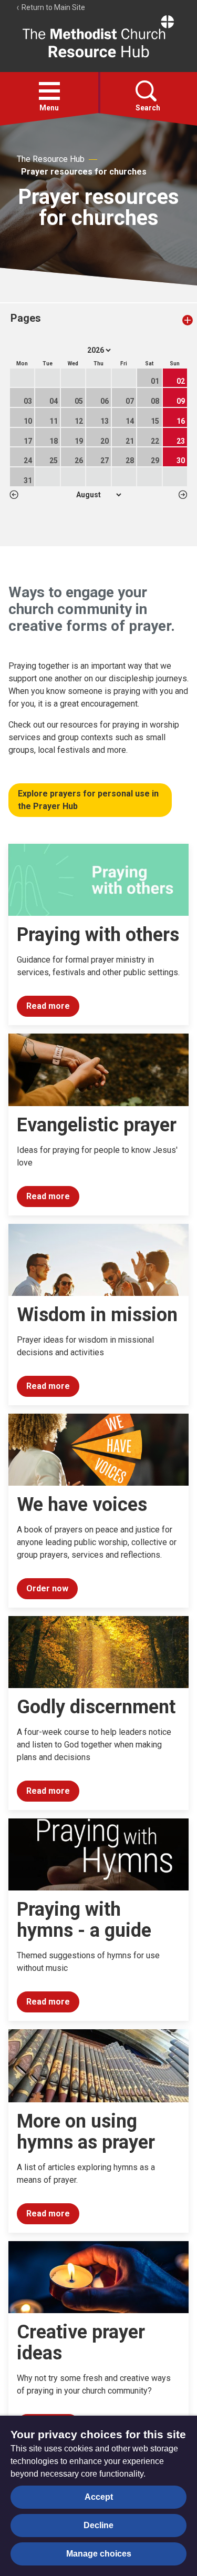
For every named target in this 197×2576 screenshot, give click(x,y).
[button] (49, 91)
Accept (99, 2497)
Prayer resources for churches (84, 172)
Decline (98, 2525)
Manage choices (99, 2554)
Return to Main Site (53, 7)
